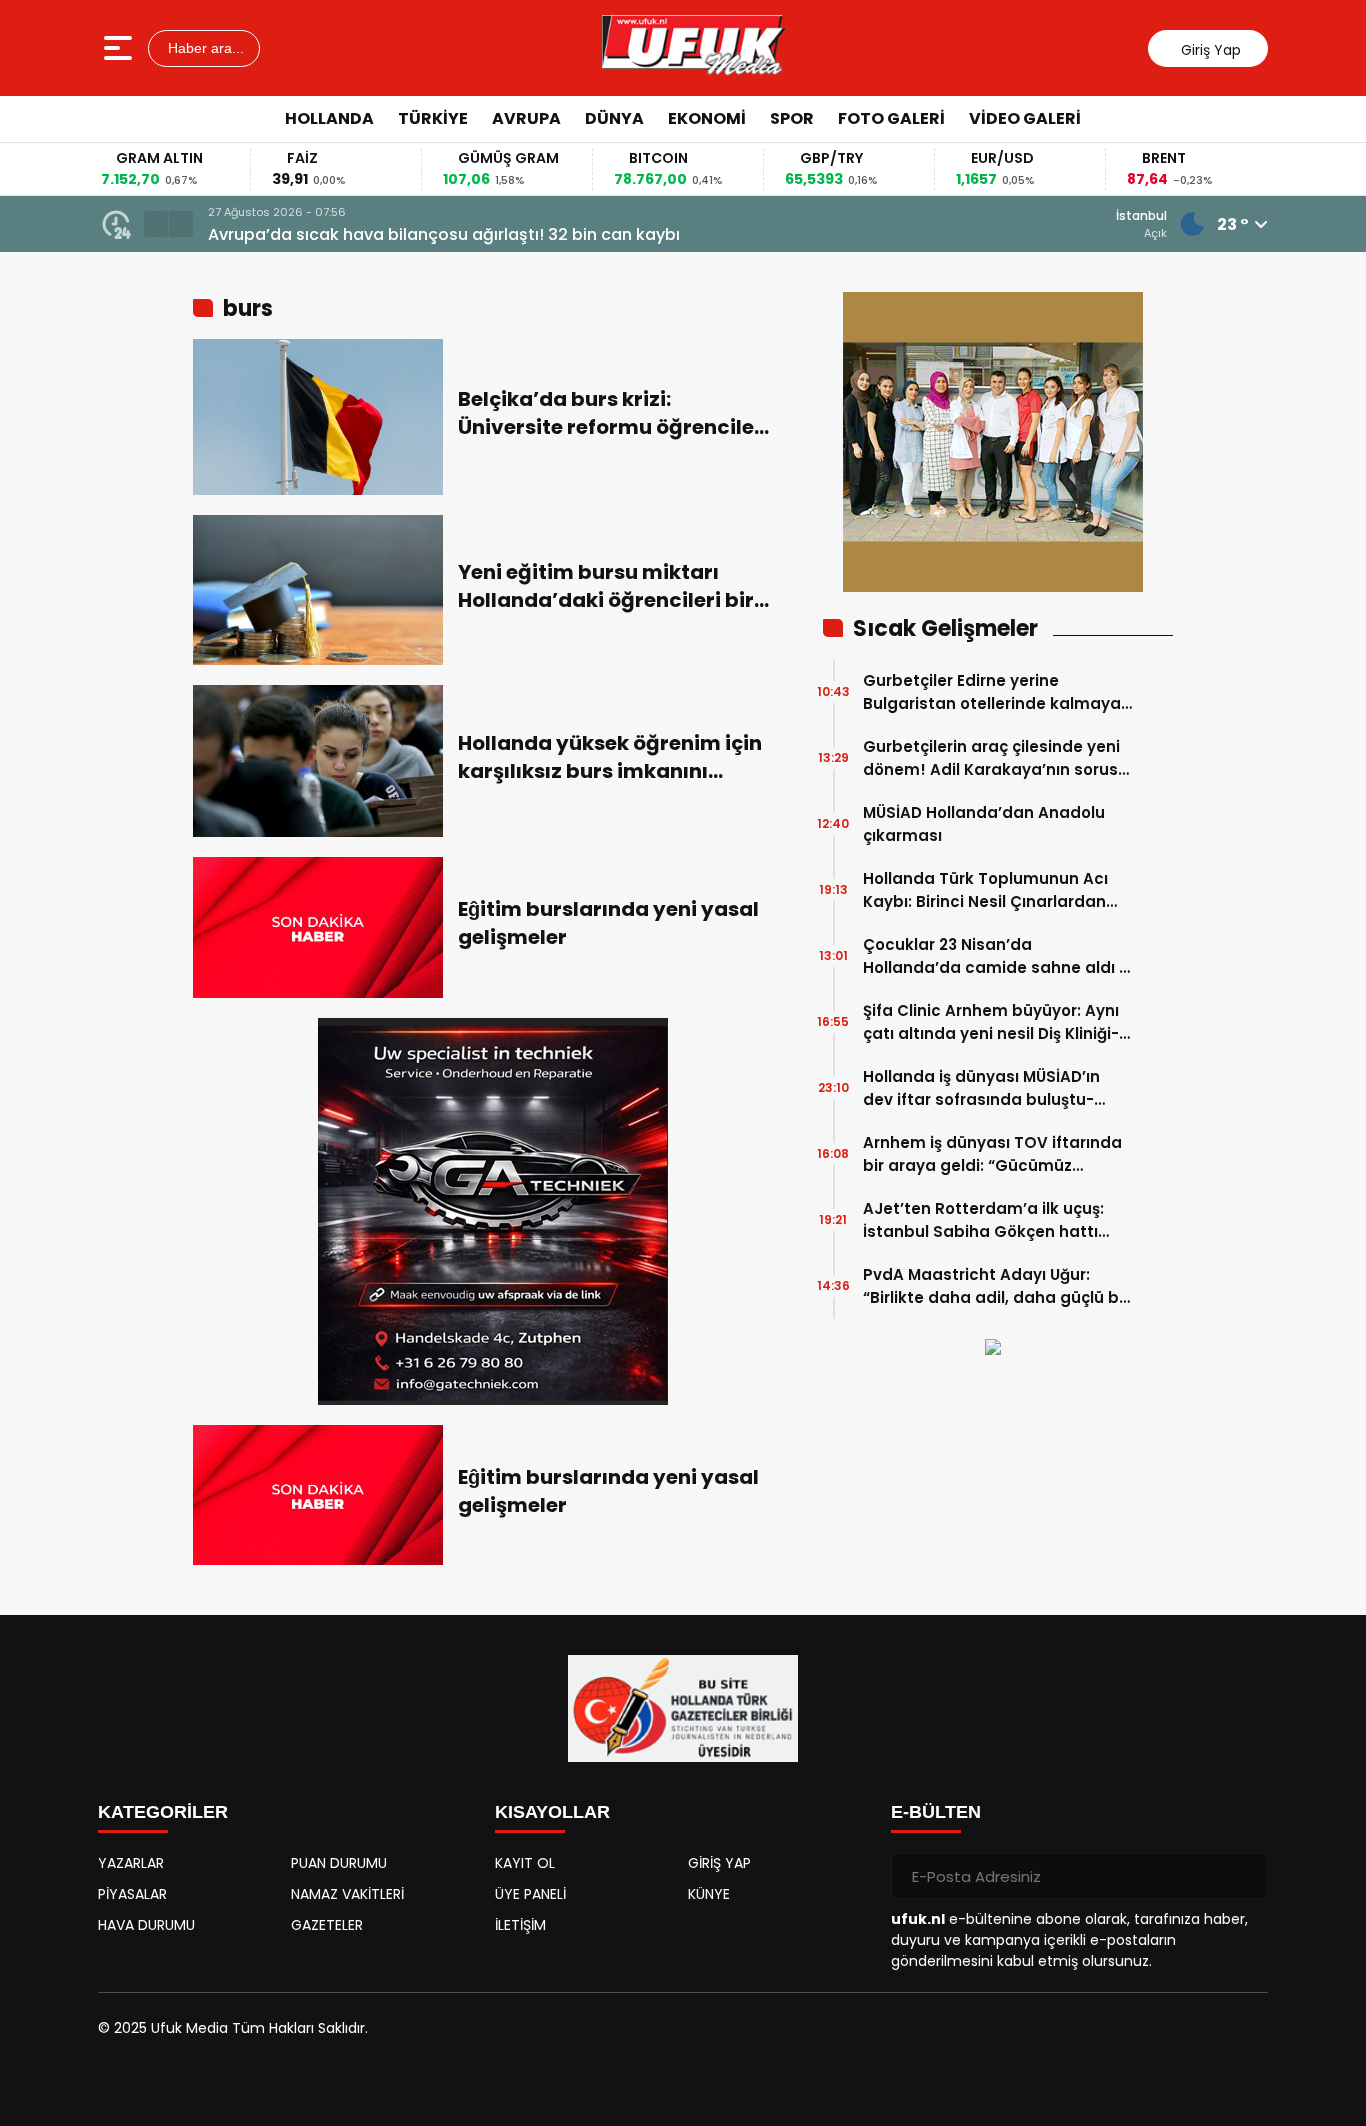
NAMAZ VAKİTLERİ (347, 1894)
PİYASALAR (132, 1894)
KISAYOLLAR (552, 1812)
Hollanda (329, 118)
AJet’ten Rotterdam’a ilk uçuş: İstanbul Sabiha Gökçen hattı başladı (983, 1220)
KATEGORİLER (163, 1812)
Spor (792, 118)
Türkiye (433, 118)
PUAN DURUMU (339, 1863)
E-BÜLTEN (936, 1812)
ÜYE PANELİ (530, 1894)
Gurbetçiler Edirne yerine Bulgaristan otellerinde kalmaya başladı (992, 692)
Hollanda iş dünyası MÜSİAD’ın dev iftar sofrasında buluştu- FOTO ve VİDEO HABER (981, 1088)
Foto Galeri (891, 118)
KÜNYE (709, 1894)
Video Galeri (1025, 118)
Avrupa (526, 118)
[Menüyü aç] (120, 48)
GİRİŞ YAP (719, 1863)
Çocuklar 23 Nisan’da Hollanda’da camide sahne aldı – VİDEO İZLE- (996, 956)
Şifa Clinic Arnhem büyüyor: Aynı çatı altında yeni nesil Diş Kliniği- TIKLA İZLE (991, 1022)
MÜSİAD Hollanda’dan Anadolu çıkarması (984, 824)
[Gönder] (1245, 1876)
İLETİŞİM (520, 1925)
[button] (156, 224)
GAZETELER (327, 1925)
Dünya (614, 118)
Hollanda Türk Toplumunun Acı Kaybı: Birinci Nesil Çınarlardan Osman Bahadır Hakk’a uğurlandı (995, 890)
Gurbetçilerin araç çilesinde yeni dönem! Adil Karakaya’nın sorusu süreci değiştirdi (995, 758)
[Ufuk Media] (693, 48)
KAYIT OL (525, 1863)
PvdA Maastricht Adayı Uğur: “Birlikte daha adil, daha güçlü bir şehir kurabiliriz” (996, 1286)
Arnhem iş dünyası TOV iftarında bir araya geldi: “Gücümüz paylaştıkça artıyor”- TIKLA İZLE (992, 1154)
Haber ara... (204, 48)
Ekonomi (707, 118)
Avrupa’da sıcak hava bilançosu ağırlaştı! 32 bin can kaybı (444, 234)
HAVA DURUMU (146, 1925)
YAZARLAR (131, 1863)
